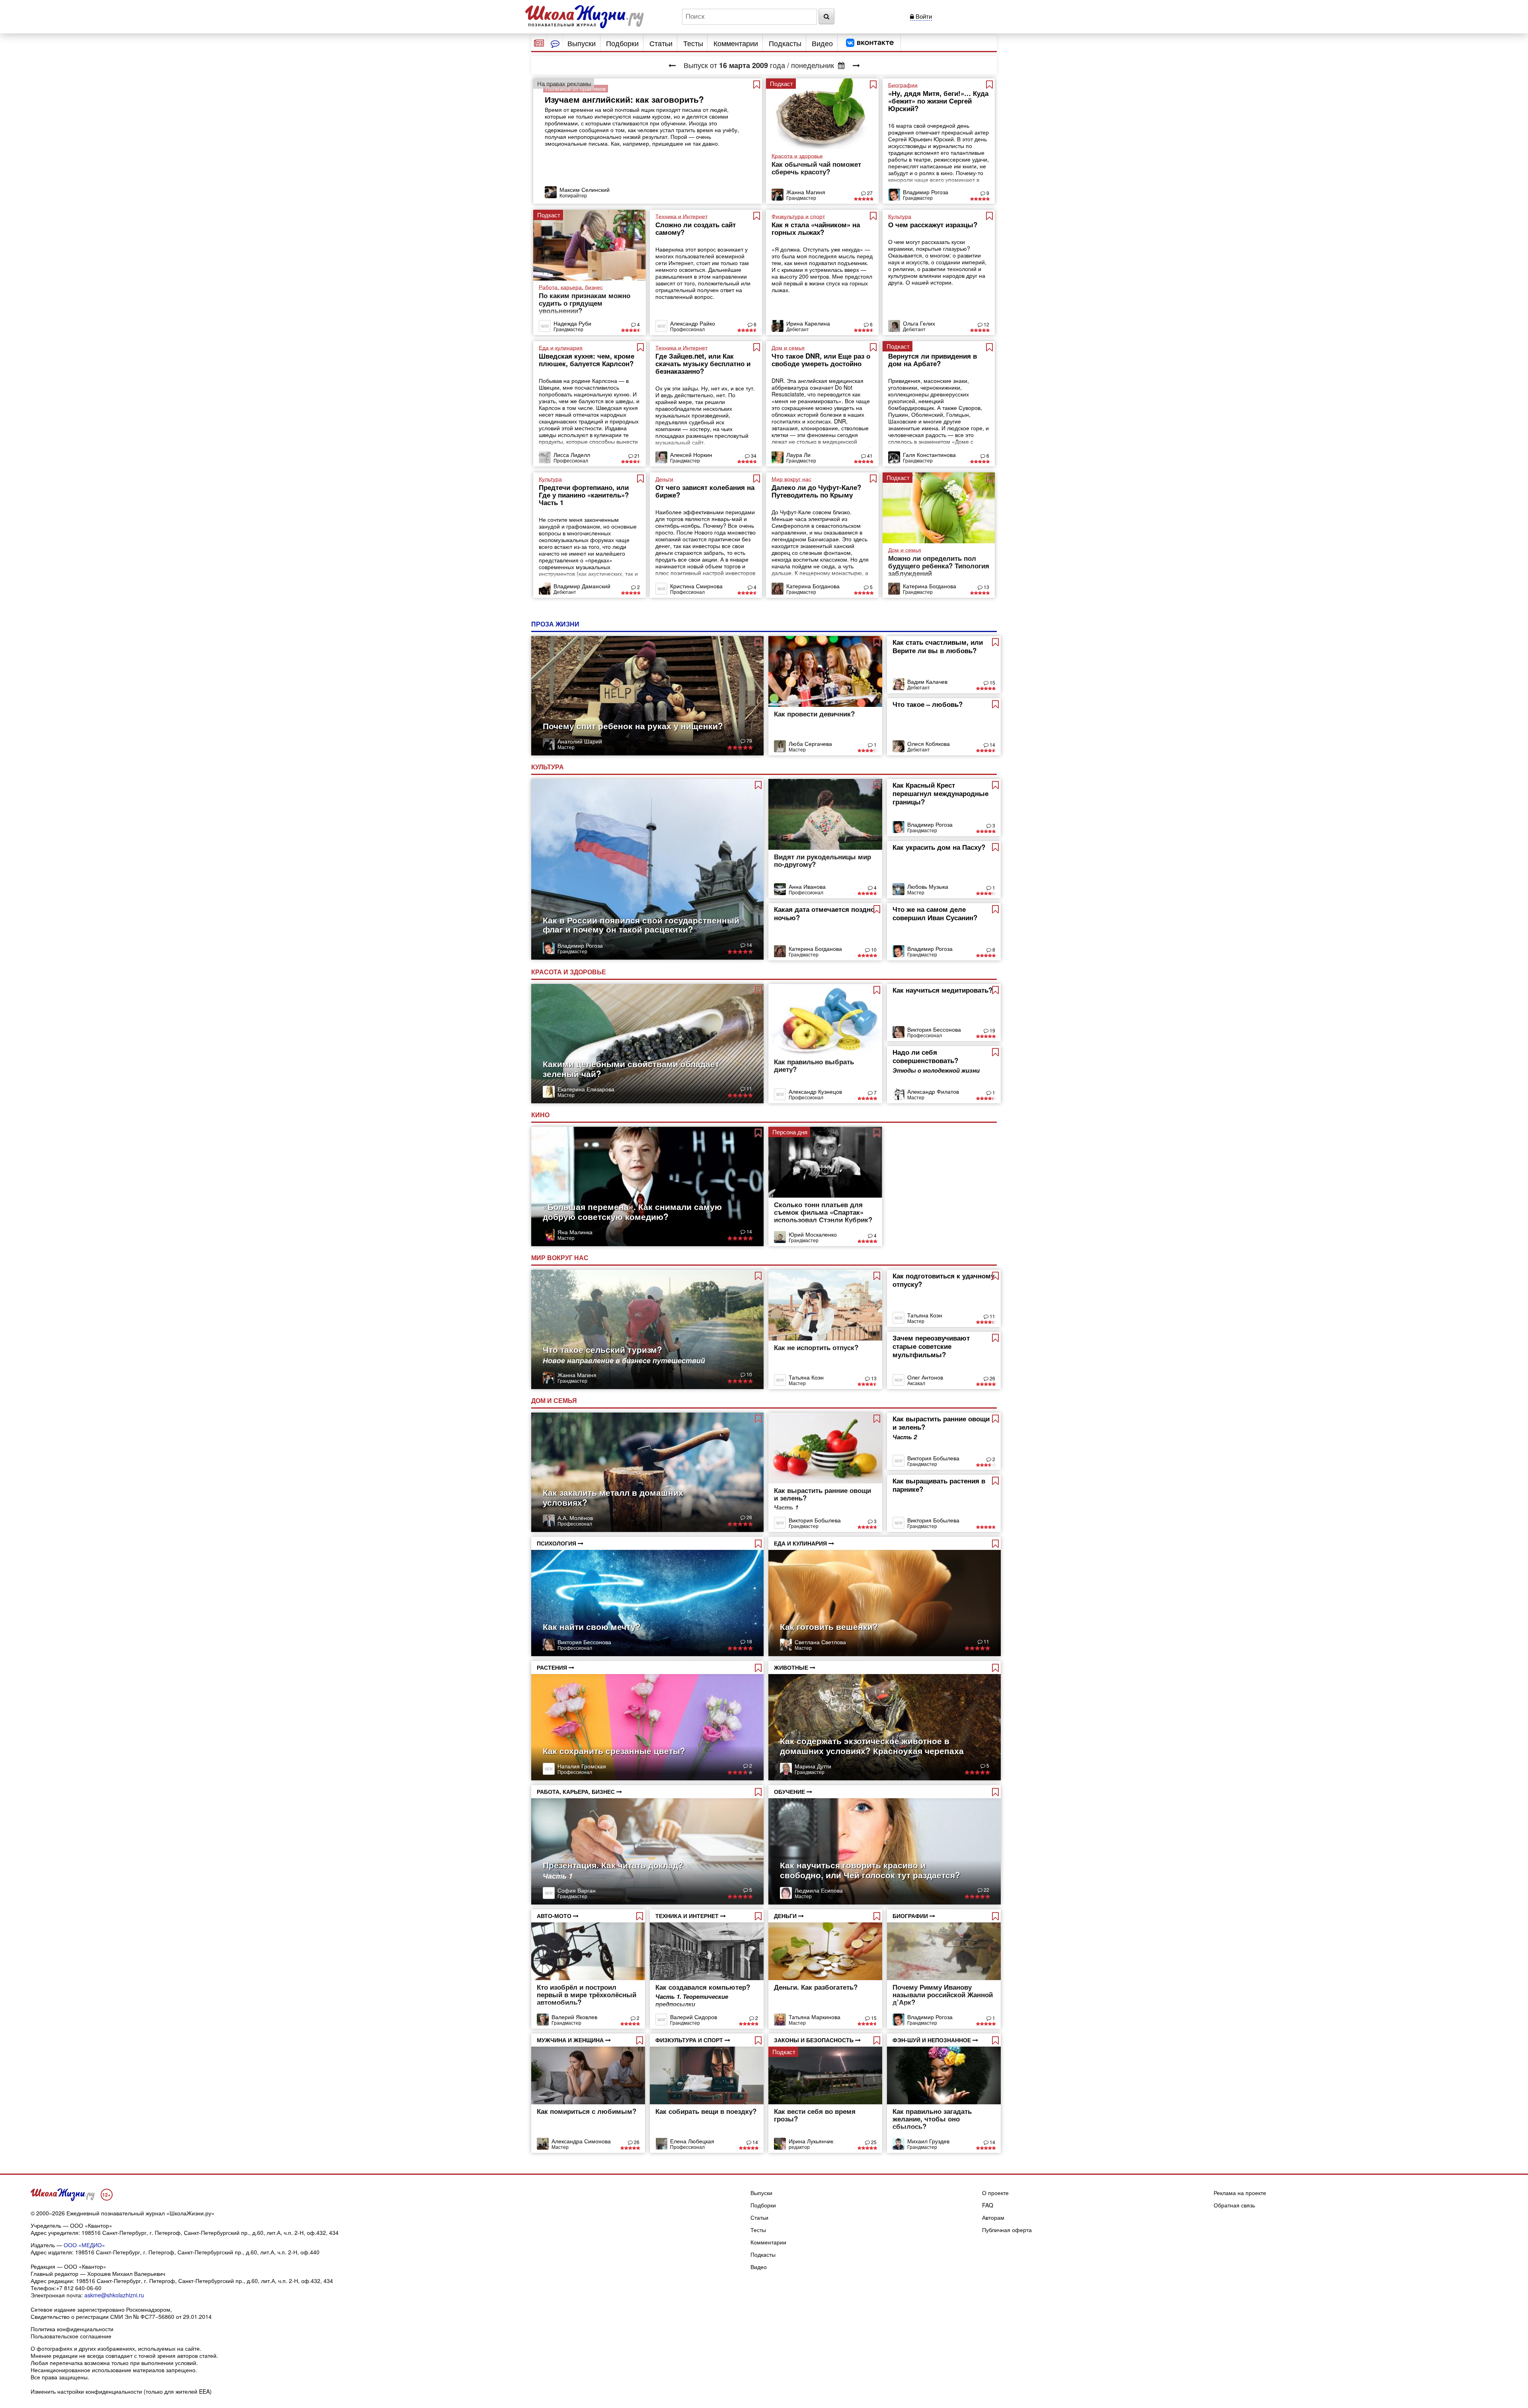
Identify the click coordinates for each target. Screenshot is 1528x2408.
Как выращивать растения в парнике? (939, 1485)
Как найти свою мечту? (592, 1626)
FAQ (988, 2205)
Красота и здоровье (569, 972)
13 (986, 587)
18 (749, 1641)
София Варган (577, 1890)
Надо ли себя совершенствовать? (925, 1056)
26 (992, 1378)
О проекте (995, 2193)
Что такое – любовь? (928, 704)
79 (749, 741)
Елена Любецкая (692, 2141)
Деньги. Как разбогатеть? (816, 1987)
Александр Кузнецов (815, 1091)
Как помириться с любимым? (587, 2111)
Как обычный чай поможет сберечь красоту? (816, 168)
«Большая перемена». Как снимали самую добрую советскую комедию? (632, 1211)
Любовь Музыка (928, 886)
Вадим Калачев (927, 681)
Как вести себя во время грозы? (815, 2115)
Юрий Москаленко (813, 1234)
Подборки (622, 43)
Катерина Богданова (813, 586)
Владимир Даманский (582, 586)
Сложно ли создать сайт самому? (696, 228)
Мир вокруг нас (561, 1258)
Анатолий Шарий (580, 741)
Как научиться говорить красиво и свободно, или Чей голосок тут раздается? (870, 1870)
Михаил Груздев (928, 2141)
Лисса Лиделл (572, 455)
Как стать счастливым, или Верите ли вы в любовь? (938, 646)
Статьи (661, 43)
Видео (822, 43)
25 (873, 2142)
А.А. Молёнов (575, 1518)
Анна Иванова (807, 886)
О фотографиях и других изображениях (83, 2348)
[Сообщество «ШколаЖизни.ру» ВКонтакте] (870, 43)
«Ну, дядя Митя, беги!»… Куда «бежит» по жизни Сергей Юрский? (938, 101)
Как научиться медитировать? (942, 990)
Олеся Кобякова (929, 743)
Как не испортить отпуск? (816, 1347)
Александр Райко (693, 323)
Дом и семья (555, 1400)
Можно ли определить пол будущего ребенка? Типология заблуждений (939, 566)
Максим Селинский (585, 189)
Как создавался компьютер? (703, 1987)
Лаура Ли (798, 455)
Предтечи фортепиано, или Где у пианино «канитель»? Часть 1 (584, 495)
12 (986, 324)
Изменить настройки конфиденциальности (86, 2391)
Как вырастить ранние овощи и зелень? (822, 1494)
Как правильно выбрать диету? (814, 1065)
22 (986, 1890)
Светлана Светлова (820, 1642)
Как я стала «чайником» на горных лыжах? (816, 228)
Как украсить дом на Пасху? (939, 847)
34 (753, 456)
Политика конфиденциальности (72, 2329)
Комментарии (736, 43)
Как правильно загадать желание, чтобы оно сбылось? (932, 2119)
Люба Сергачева (810, 743)
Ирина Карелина (808, 323)
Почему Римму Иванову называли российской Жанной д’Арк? (943, 1994)
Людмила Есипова (819, 1890)
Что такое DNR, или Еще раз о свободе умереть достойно (821, 360)
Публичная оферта (1007, 2230)
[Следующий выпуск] (856, 65)
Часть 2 (905, 1437)
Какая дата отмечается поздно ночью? (824, 913)
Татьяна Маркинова (815, 2017)
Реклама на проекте (1240, 2193)
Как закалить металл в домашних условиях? (613, 1497)
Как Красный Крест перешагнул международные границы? (940, 793)
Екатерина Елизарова (586, 1089)
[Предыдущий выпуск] (672, 65)
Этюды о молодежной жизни (936, 1070)
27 (869, 193)
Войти (923, 16)
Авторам (993, 2217)
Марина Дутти (813, 1766)
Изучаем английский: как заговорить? (624, 99)
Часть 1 (558, 1876)
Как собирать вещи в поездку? (706, 2111)
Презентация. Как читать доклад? (613, 1865)
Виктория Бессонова (934, 1029)
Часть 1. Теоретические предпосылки (692, 2000)
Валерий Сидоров (694, 2017)
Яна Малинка (575, 1232)
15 (992, 682)
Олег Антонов (925, 1377)
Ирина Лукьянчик (811, 2141)
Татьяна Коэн (806, 1377)
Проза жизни (556, 624)
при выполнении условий (163, 2363)
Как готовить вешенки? (829, 1626)
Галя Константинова (929, 455)
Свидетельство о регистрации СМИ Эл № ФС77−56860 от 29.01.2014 (121, 2316)
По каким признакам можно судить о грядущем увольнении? (585, 303)
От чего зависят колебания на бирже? (705, 491)
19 (992, 1030)
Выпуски (582, 43)
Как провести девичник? (814, 714)
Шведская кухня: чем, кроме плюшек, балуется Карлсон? (587, 360)
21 (636, 456)
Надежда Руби (572, 323)
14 (992, 744)
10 (873, 949)
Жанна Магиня (806, 192)
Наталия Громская (582, 1766)
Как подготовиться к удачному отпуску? (943, 1280)
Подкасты (785, 43)
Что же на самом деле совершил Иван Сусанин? (935, 913)
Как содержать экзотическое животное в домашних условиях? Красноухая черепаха (872, 1746)
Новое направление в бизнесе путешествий (624, 1360)
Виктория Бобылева (815, 1520)
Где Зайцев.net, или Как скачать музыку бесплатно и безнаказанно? (703, 363)
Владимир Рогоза (926, 192)
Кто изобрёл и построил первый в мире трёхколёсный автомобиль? (587, 1994)
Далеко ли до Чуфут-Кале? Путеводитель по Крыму (816, 491)
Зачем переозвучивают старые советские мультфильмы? (931, 1346)
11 (749, 1088)
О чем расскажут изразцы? (933, 224)
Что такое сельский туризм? (602, 1349)
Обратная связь (1234, 2205)
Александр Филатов (933, 1091)
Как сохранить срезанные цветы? (614, 1750)
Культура (548, 767)
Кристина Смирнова (696, 586)
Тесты (693, 43)
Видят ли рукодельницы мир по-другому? (822, 860)
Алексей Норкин (691, 455)
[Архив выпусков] (841, 65)
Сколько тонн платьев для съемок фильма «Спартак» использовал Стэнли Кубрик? (823, 1212)
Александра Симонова (581, 2141)
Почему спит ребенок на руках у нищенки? (633, 726)
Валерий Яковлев (574, 2017)
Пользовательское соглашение (71, 2336)
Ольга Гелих (919, 323)
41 (869, 456)
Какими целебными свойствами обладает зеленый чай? (631, 1068)
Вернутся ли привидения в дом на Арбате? (933, 360)
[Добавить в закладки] (757, 84)
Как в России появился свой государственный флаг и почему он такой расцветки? (641, 924)
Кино (541, 1115)
